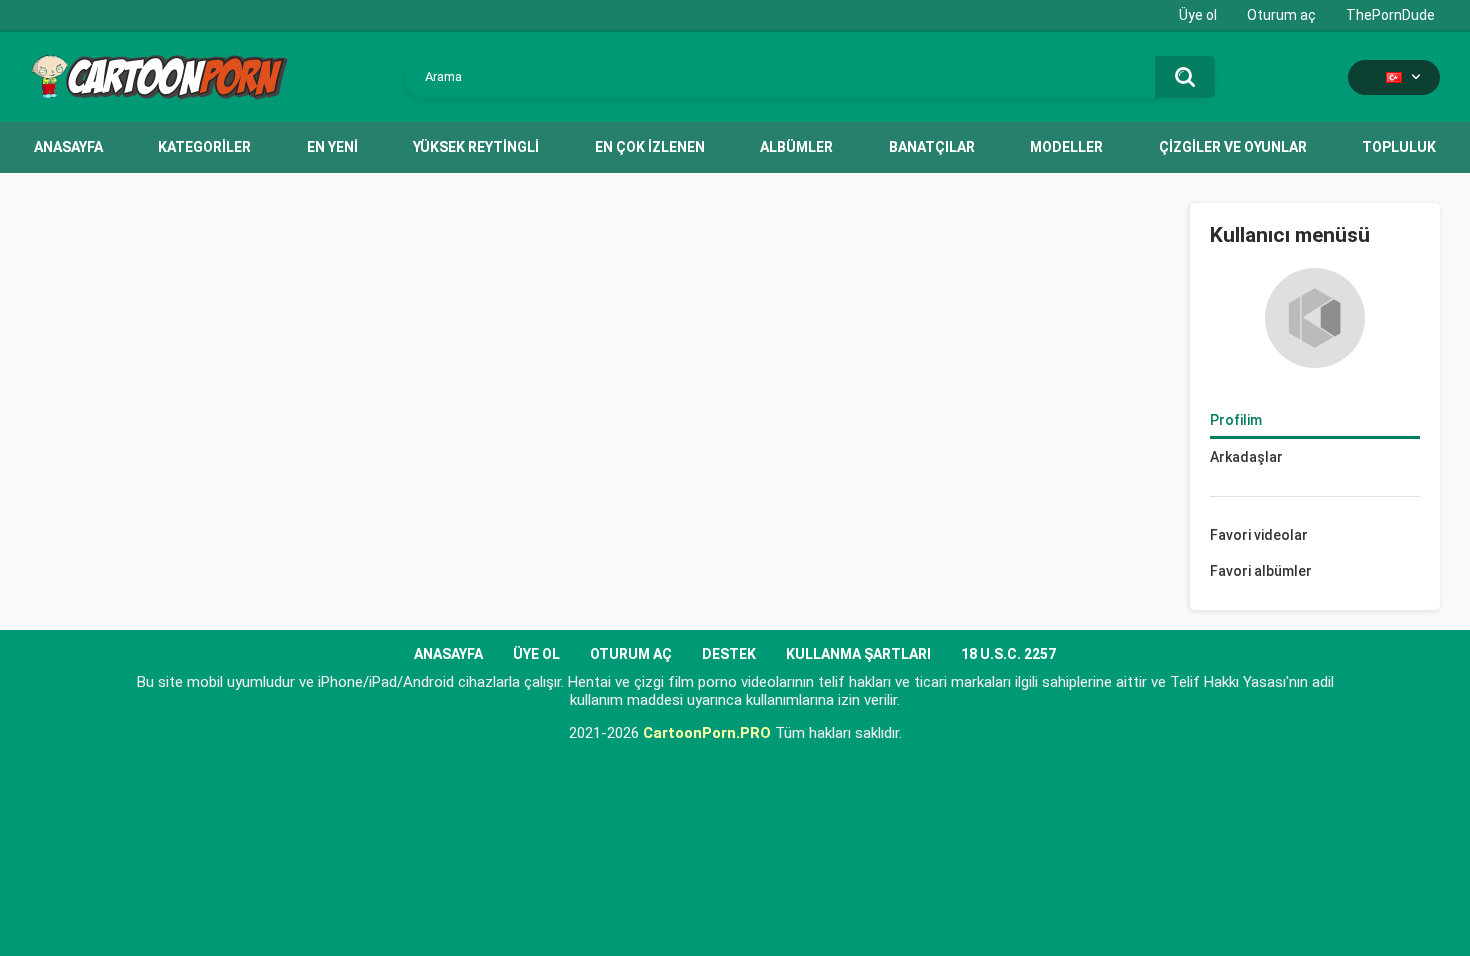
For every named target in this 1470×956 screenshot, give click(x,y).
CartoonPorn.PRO (707, 733)
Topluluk (1399, 147)
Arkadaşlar (1246, 457)
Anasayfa (68, 147)
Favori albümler (1261, 571)
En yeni (332, 147)
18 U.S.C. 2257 (1008, 654)
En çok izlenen (650, 147)
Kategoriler (204, 147)
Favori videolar (1259, 535)
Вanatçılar (932, 147)
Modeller (1066, 147)
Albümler (796, 147)
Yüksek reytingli (476, 147)
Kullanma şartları (858, 654)
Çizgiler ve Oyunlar (1233, 147)
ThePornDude (1390, 15)
